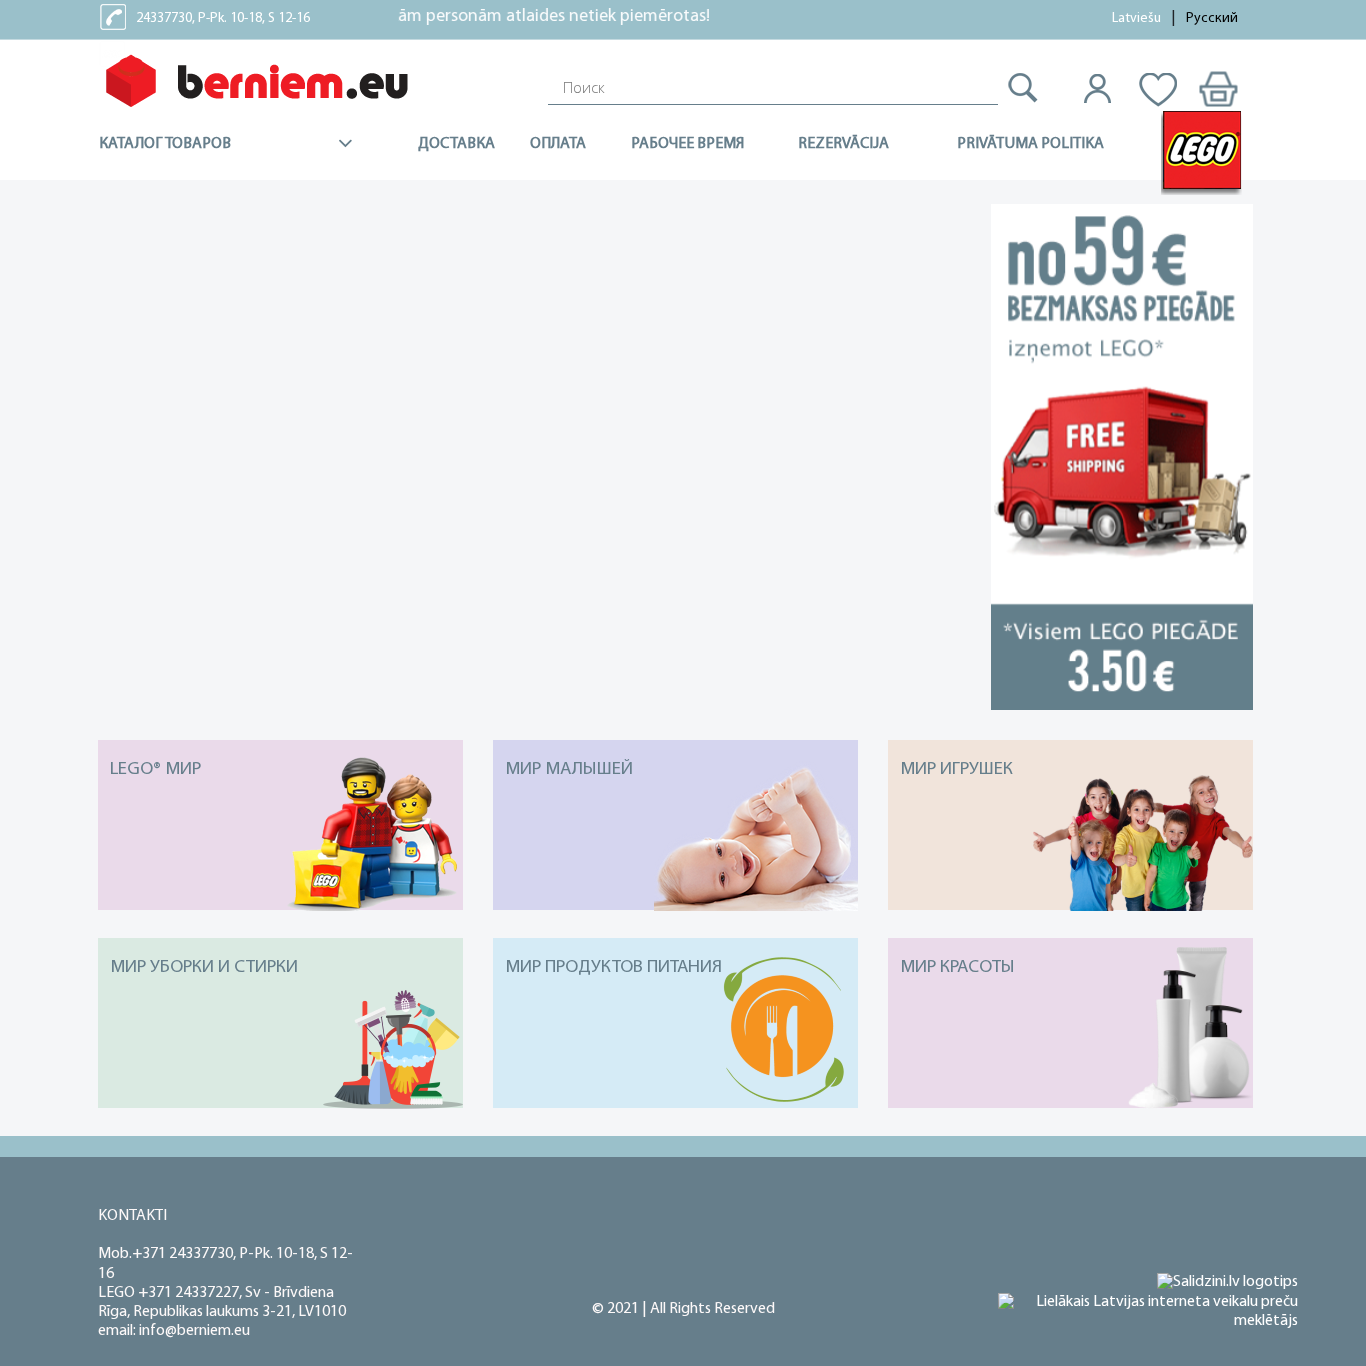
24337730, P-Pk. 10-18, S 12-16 (223, 18)
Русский (1212, 18)
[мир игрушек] (1070, 906)
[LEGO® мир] (280, 906)
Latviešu (1136, 18)
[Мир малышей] (675, 906)
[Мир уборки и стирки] (280, 1104)
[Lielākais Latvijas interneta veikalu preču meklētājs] (1148, 1312)
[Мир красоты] (1070, 1104)
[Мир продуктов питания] (675, 1104)
